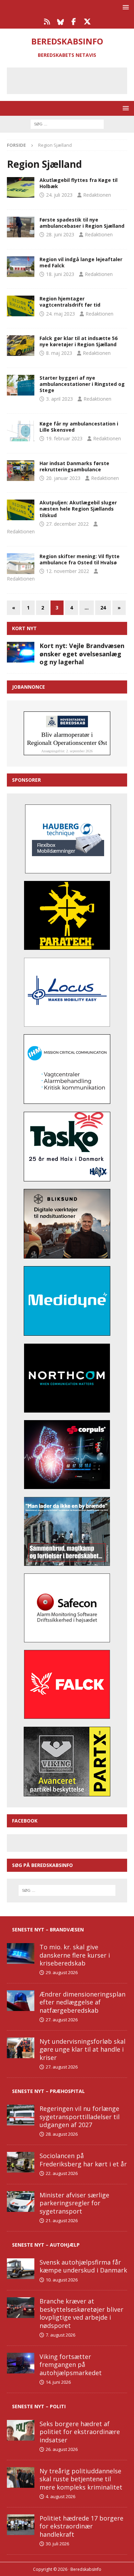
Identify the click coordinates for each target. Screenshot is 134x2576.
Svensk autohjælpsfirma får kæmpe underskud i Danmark (83, 2266)
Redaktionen (97, 195)
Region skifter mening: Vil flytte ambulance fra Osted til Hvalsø (80, 559)
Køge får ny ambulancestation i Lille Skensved (79, 427)
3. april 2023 (59, 399)
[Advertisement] (72, 80)
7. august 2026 (60, 2335)
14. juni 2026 (58, 2382)
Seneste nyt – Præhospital (48, 2091)
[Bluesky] (60, 22)
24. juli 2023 (59, 195)
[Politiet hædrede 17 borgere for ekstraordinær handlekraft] (21, 2525)
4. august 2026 (60, 2496)
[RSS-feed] (47, 22)
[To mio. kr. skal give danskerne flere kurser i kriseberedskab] (21, 1953)
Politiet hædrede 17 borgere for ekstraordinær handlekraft (81, 2526)
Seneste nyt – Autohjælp (46, 2245)
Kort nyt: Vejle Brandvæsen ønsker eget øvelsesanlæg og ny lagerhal (82, 654)
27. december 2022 (67, 524)
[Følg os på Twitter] (87, 22)
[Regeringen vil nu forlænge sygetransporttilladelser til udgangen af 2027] (21, 2115)
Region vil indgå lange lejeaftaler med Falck (81, 262)
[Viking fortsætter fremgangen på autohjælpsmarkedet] (21, 2363)
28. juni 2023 (60, 234)
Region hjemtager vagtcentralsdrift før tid (70, 302)
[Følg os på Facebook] (74, 22)
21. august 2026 (62, 2220)
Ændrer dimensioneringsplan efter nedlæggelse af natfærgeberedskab (82, 2002)
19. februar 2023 (64, 438)
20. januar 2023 (63, 478)
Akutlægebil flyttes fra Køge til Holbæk (79, 183)
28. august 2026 (62, 2134)
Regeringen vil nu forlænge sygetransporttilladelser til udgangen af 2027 (80, 2117)
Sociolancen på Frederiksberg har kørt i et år (83, 2160)
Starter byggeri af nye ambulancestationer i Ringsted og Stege (82, 384)
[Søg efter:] (67, 124)
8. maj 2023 (59, 353)
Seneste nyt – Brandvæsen (48, 1930)
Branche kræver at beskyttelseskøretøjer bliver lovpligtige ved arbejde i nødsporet (81, 2313)
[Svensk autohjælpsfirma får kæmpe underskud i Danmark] (21, 2269)
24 (103, 608)
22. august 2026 (62, 2173)
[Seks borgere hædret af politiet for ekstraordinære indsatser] (21, 2430)
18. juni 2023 (60, 274)
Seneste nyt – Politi (39, 2406)
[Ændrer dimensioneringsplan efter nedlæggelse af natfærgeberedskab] (21, 2001)
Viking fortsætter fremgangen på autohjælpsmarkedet (71, 2365)
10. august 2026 (62, 2280)
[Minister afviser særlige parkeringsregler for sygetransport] (21, 2202)
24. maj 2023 (60, 314)
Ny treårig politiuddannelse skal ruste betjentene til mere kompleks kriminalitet (81, 2479)
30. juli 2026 (57, 2544)
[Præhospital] (21, 187)
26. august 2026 (62, 2449)
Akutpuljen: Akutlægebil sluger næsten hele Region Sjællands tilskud (78, 509)
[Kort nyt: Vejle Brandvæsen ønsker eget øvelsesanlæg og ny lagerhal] (21, 652)
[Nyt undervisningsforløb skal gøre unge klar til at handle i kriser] (21, 2048)
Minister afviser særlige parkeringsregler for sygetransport (74, 2203)
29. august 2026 (62, 1972)
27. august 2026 (62, 2020)
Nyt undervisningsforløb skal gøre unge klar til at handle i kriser (82, 2049)
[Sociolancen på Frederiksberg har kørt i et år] (21, 2162)
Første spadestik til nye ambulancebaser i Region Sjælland (82, 223)
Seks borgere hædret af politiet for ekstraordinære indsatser (80, 2432)
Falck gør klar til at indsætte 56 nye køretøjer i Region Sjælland (79, 341)
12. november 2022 (68, 571)
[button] (125, 7)
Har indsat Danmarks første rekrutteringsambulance (74, 466)
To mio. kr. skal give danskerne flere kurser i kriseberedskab (75, 1955)
